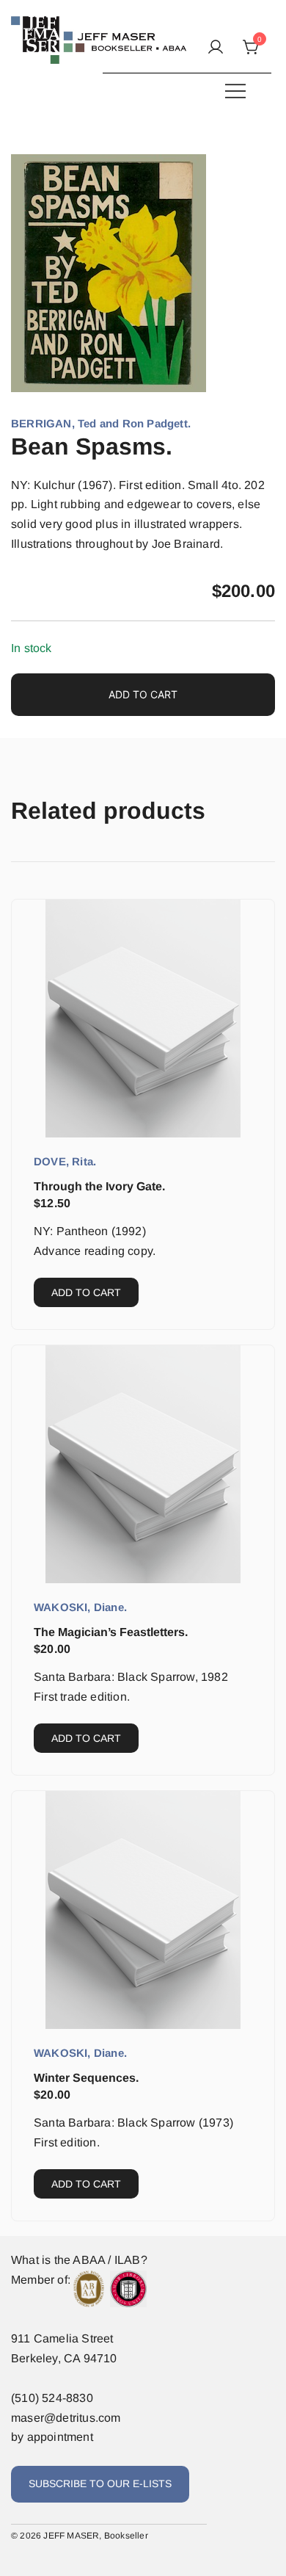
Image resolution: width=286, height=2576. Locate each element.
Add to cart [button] (86, 1292)
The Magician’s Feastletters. (111, 1632)
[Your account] (216, 48)
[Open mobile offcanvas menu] (235, 91)
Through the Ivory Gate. (99, 1186)
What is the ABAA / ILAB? (79, 2260)
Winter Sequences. (86, 2078)
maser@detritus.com (66, 2418)
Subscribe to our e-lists (100, 2483)
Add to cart (143, 694)
